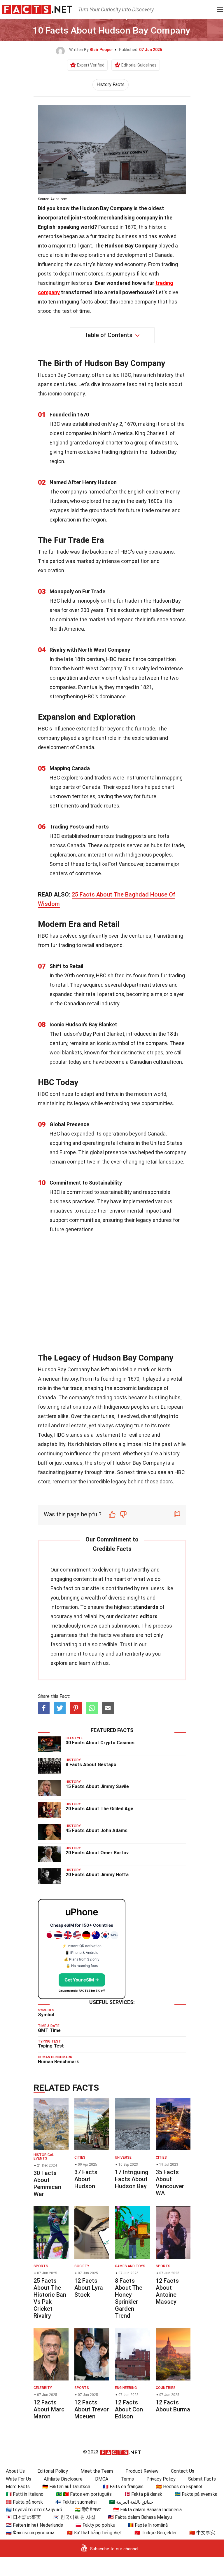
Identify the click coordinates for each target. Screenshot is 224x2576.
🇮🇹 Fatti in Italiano (25, 2494)
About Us (15, 2471)
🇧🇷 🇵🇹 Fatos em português (84, 2494)
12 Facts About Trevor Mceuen (92, 2409)
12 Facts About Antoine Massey (167, 2291)
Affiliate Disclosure (63, 2479)
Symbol (46, 2015)
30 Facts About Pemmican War (47, 2183)
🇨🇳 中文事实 (202, 2533)
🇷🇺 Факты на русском (30, 2533)
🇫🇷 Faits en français (123, 2487)
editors (149, 1616)
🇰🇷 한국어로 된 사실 (74, 2517)
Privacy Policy (161, 2479)
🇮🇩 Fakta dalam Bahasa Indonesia (147, 2510)
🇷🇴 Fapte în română (148, 2525)
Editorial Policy (53, 2471)
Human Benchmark (58, 2062)
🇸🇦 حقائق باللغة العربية (131, 2502)
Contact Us (183, 2471)
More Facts (18, 2487)
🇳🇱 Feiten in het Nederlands (34, 2525)
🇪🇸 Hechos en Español (179, 2487)
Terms (127, 2479)
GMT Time (49, 2030)
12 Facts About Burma (173, 2406)
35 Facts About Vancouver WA (170, 2183)
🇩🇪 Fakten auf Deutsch (66, 2487)
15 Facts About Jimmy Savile (97, 1786)
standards (146, 1607)
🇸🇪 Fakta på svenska (196, 2494)
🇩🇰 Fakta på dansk (143, 2494)
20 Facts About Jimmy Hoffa (97, 1875)
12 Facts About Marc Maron (49, 2409)
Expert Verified (91, 65)
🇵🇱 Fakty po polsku (95, 2525)
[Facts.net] (37, 9)
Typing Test (51, 2046)
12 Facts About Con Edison (129, 2409)
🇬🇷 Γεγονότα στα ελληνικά (34, 2510)
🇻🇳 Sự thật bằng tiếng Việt (94, 2533)
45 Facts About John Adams (97, 1831)
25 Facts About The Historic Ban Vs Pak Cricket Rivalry (50, 2298)
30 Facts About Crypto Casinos (100, 1743)
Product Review (142, 2471)
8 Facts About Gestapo (91, 1765)
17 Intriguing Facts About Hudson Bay (132, 2179)
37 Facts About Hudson (86, 2179)
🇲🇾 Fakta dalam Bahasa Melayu (140, 2517)
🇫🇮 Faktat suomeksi (76, 2502)
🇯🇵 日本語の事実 (23, 2517)
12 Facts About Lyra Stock (89, 2288)
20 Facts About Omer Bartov (97, 1853)
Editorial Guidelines (139, 65)
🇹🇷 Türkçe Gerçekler (156, 2533)
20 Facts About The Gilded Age (99, 1809)
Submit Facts (202, 2479)
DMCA (102, 2479)
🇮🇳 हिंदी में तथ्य (88, 2510)
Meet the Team (97, 2471)
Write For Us (19, 2479)
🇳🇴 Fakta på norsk (24, 2502)
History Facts (111, 84)
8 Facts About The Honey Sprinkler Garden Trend (129, 2298)
